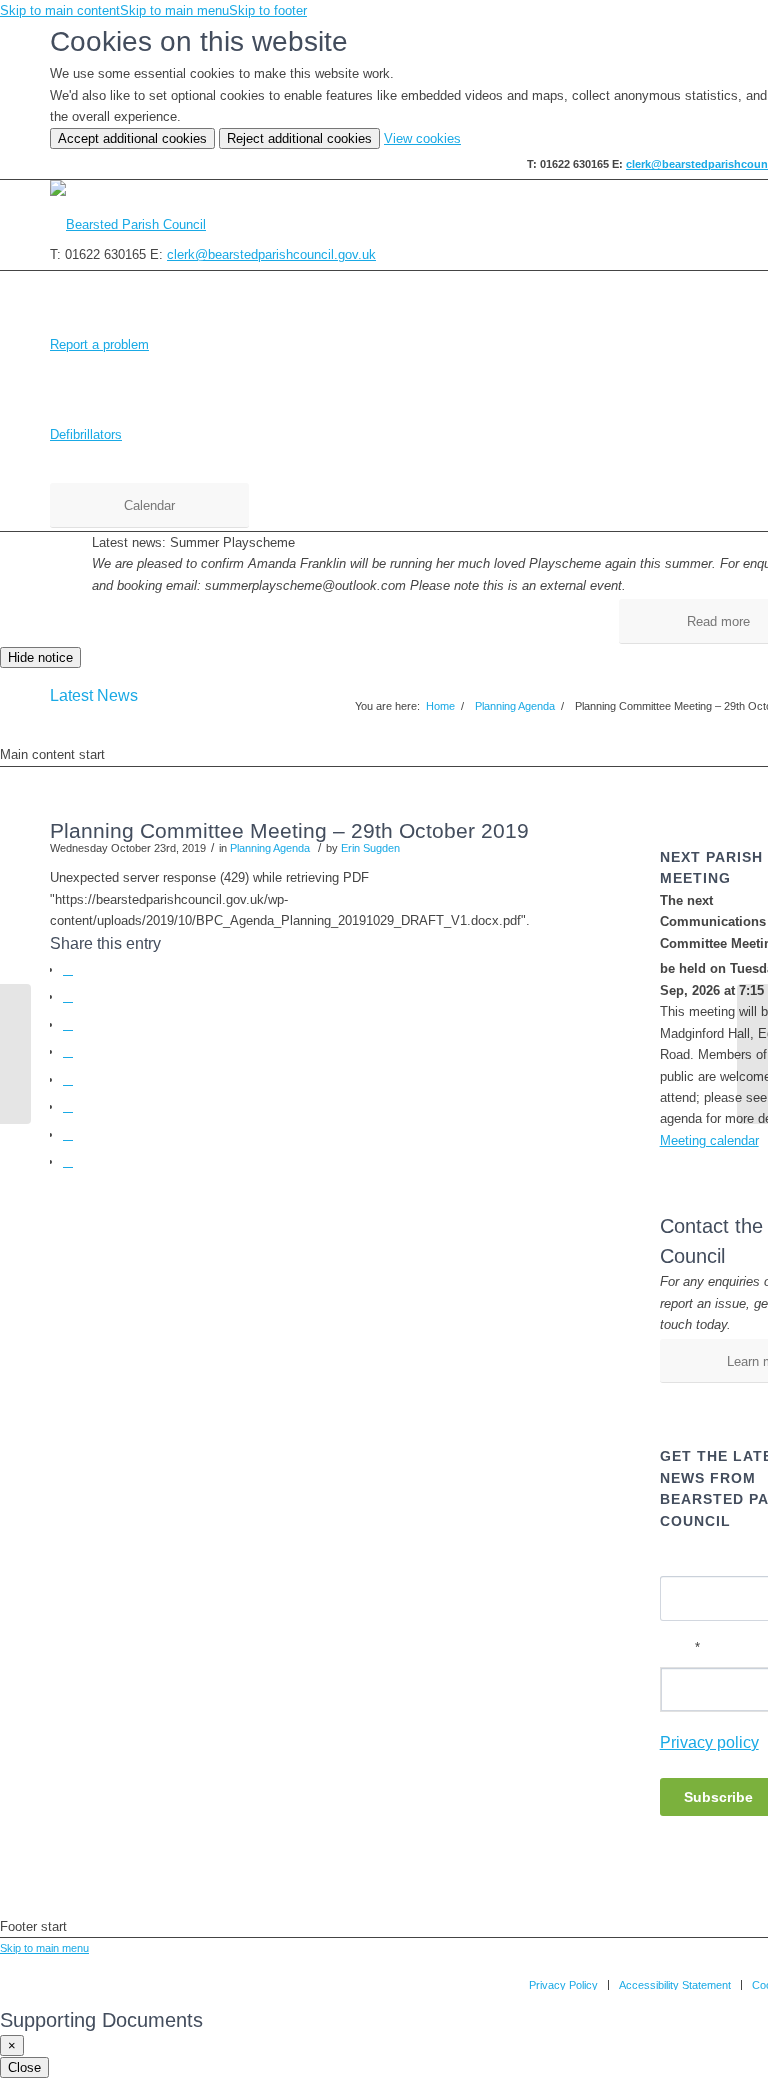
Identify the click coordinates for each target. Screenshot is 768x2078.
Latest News (94, 695)
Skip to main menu (174, 10)
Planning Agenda (270, 848)
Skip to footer (268, 10)
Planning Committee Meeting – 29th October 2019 (289, 830)
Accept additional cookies (132, 138)
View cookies (422, 138)
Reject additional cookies (299, 138)
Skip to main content (60, 10)
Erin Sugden (370, 848)
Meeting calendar (709, 1140)
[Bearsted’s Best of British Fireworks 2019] (15, 1054)
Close (24, 2067)
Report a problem (99, 344)
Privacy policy (709, 1742)
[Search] (743, 225)
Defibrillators (86, 434)
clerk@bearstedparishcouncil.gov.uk (271, 254)
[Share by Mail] (68, 1161)
